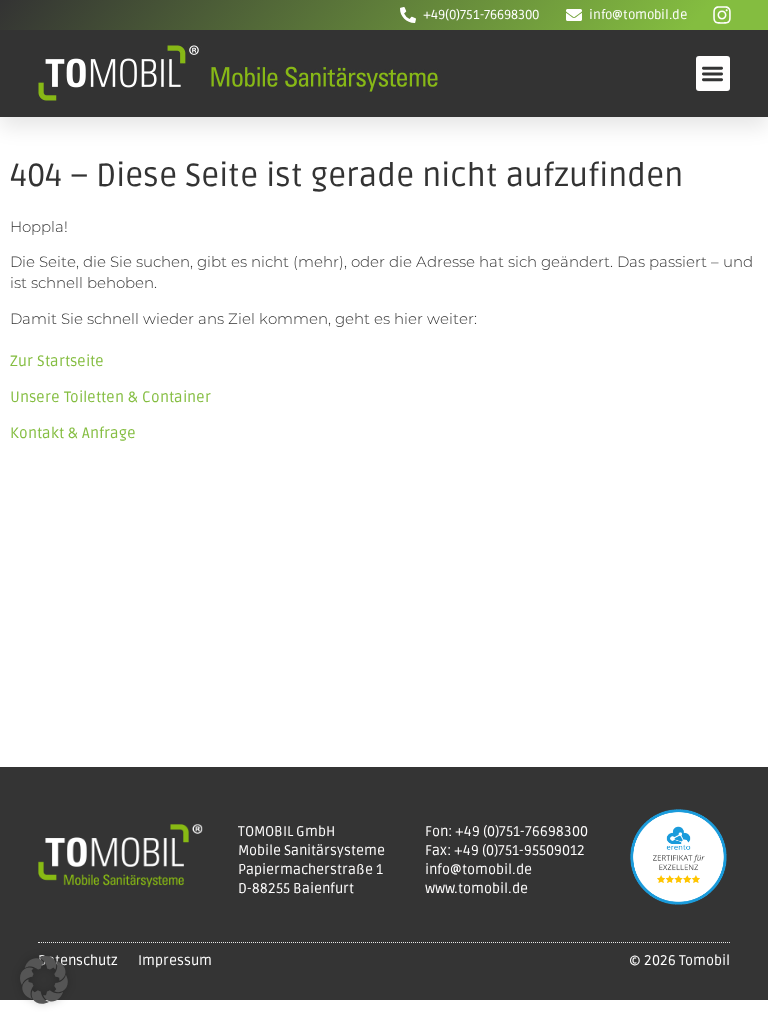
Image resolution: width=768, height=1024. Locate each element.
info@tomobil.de (638, 15)
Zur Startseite (57, 361)
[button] (713, 73)
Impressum (175, 960)
